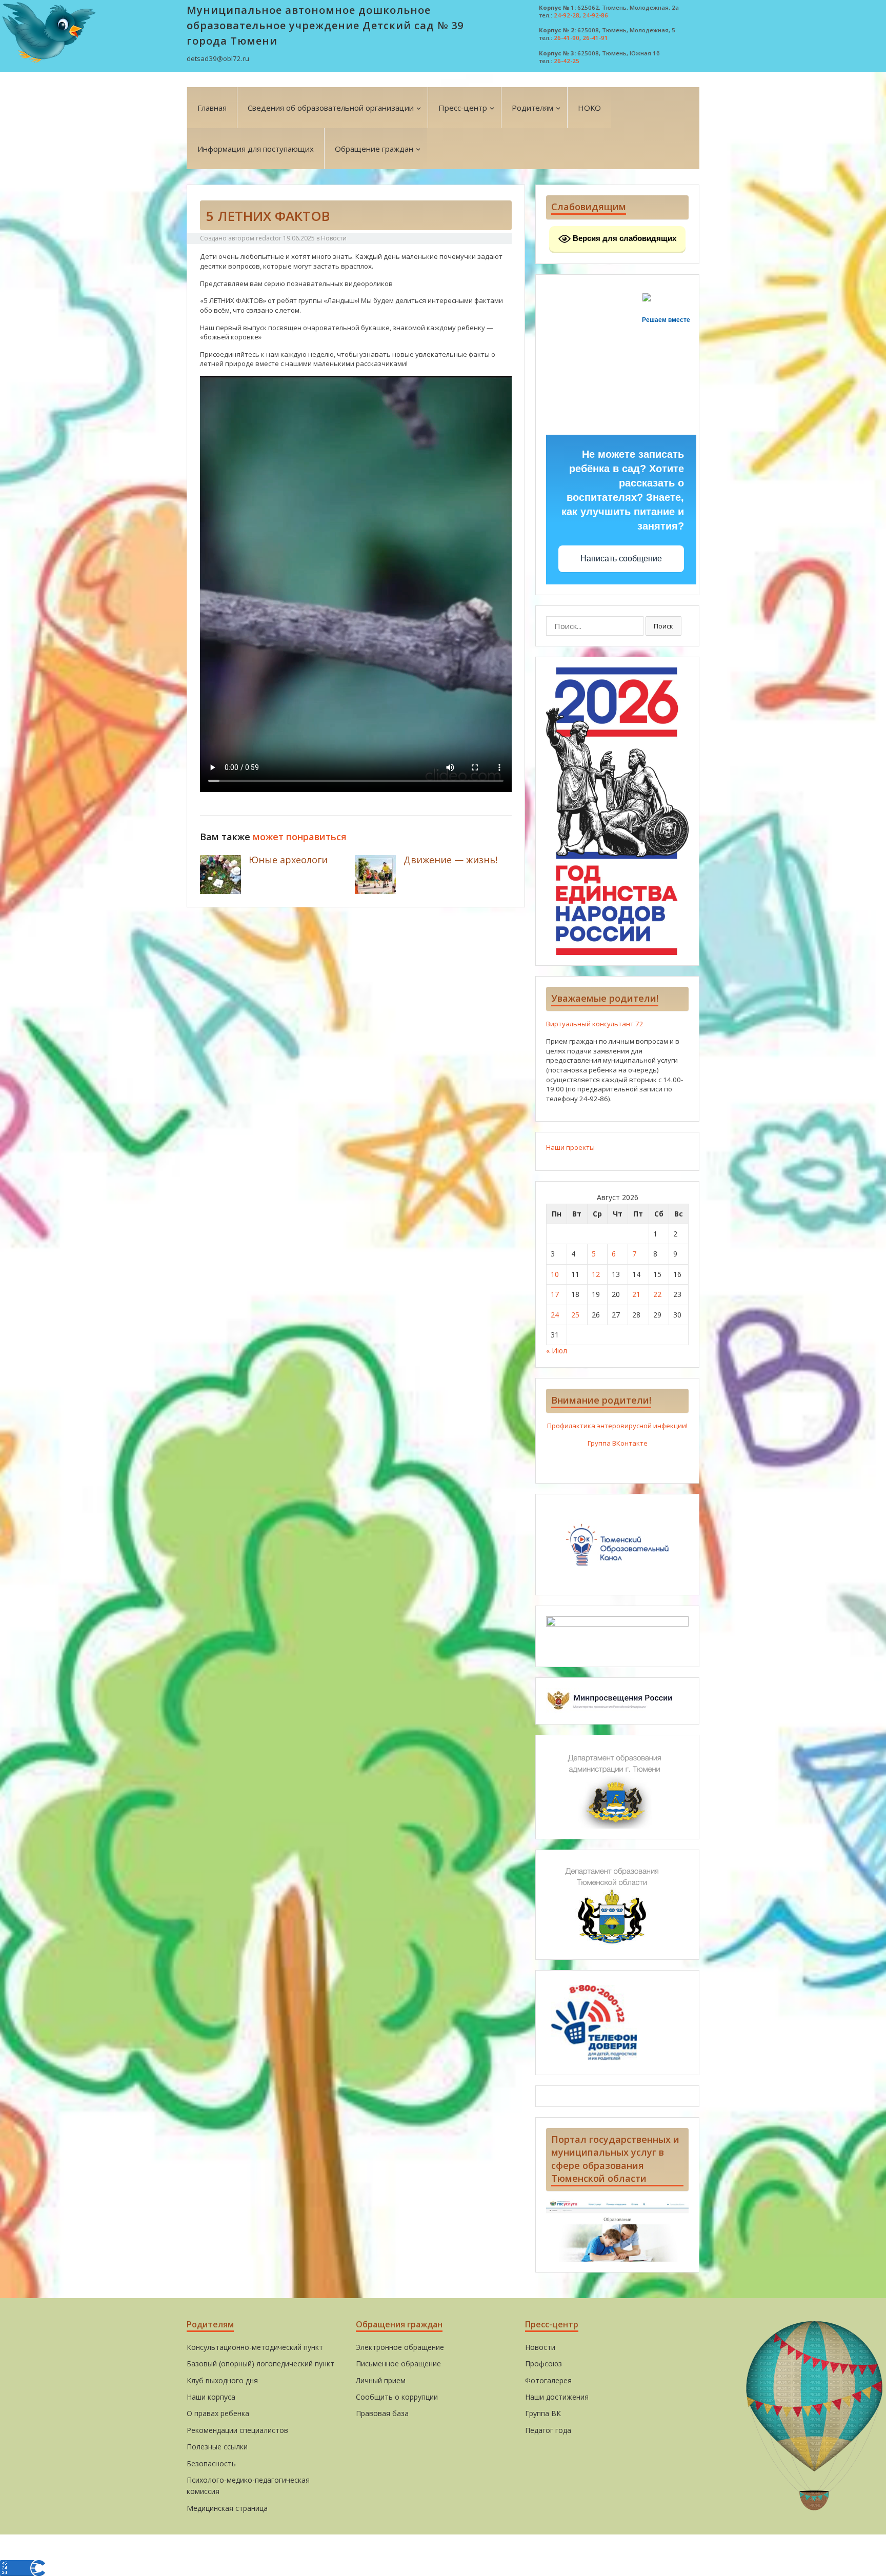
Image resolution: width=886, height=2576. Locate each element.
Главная (212, 108)
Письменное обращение (398, 2364)
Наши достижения (557, 2397)
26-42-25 (567, 61)
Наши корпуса (211, 2397)
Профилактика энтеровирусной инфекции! (617, 1426)
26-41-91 (595, 38)
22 (657, 1294)
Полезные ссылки (217, 2447)
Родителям (532, 108)
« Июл (557, 1351)
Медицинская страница (227, 2508)
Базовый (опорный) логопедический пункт (260, 2364)
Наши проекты (570, 1147)
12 (596, 1274)
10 (555, 1274)
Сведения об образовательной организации (331, 108)
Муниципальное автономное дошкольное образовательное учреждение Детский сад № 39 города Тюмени (325, 25)
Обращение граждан (374, 149)
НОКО (589, 108)
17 (555, 1294)
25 (575, 1315)
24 (555, 1315)
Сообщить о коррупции (397, 2397)
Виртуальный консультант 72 (595, 1024)
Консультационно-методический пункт (255, 2347)
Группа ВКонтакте (618, 1443)
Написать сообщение (621, 559)
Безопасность (211, 2463)
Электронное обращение (400, 2347)
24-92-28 (567, 15)
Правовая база (382, 2413)
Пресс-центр (463, 108)
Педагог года (548, 2430)
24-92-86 (595, 15)
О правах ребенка (218, 2413)
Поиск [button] (663, 626)
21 (636, 1294)
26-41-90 (567, 38)
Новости (334, 238)
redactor (269, 238)
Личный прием (381, 2380)
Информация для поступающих (256, 149)
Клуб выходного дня (222, 2380)
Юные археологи (288, 860)
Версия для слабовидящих (623, 238)
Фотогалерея (548, 2380)
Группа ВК (543, 2413)
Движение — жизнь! (450, 860)
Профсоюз (543, 2364)
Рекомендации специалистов (237, 2430)
